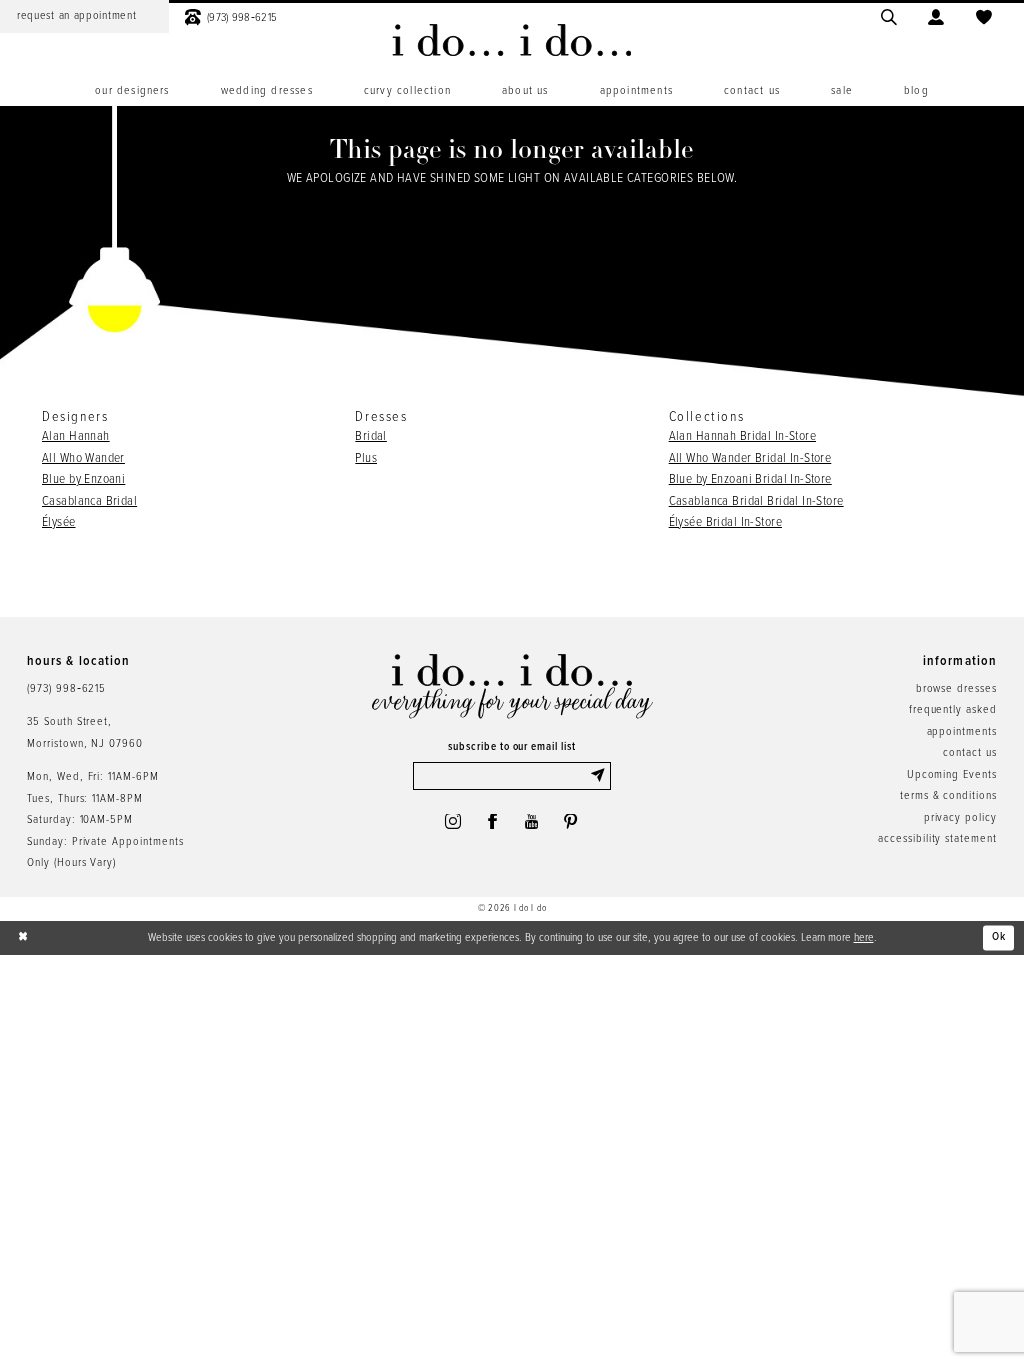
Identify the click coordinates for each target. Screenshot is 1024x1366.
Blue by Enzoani (83, 479)
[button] (937, 16)
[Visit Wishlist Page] (984, 16)
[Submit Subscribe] (600, 775)
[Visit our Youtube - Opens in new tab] (532, 822)
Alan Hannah (76, 436)
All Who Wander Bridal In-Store (750, 458)
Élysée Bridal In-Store (725, 522)
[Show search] (889, 16)
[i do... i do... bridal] (511, 40)
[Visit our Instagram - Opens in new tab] (453, 822)
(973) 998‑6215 (66, 689)
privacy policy (960, 818)
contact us (970, 753)
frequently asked (953, 710)
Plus (366, 458)
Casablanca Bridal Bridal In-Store (756, 501)
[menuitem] (231, 16)
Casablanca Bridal (89, 501)
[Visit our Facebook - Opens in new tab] (493, 822)
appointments (962, 732)
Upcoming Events (952, 775)
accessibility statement (937, 839)
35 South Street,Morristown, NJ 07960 (85, 732)
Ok (999, 937)
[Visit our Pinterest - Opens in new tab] (571, 822)
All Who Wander (83, 458)
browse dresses (956, 689)
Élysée (59, 522)
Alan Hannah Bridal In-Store (742, 436)
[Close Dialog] (24, 938)
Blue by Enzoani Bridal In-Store (750, 479)
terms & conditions (948, 796)
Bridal (371, 436)
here (864, 938)
